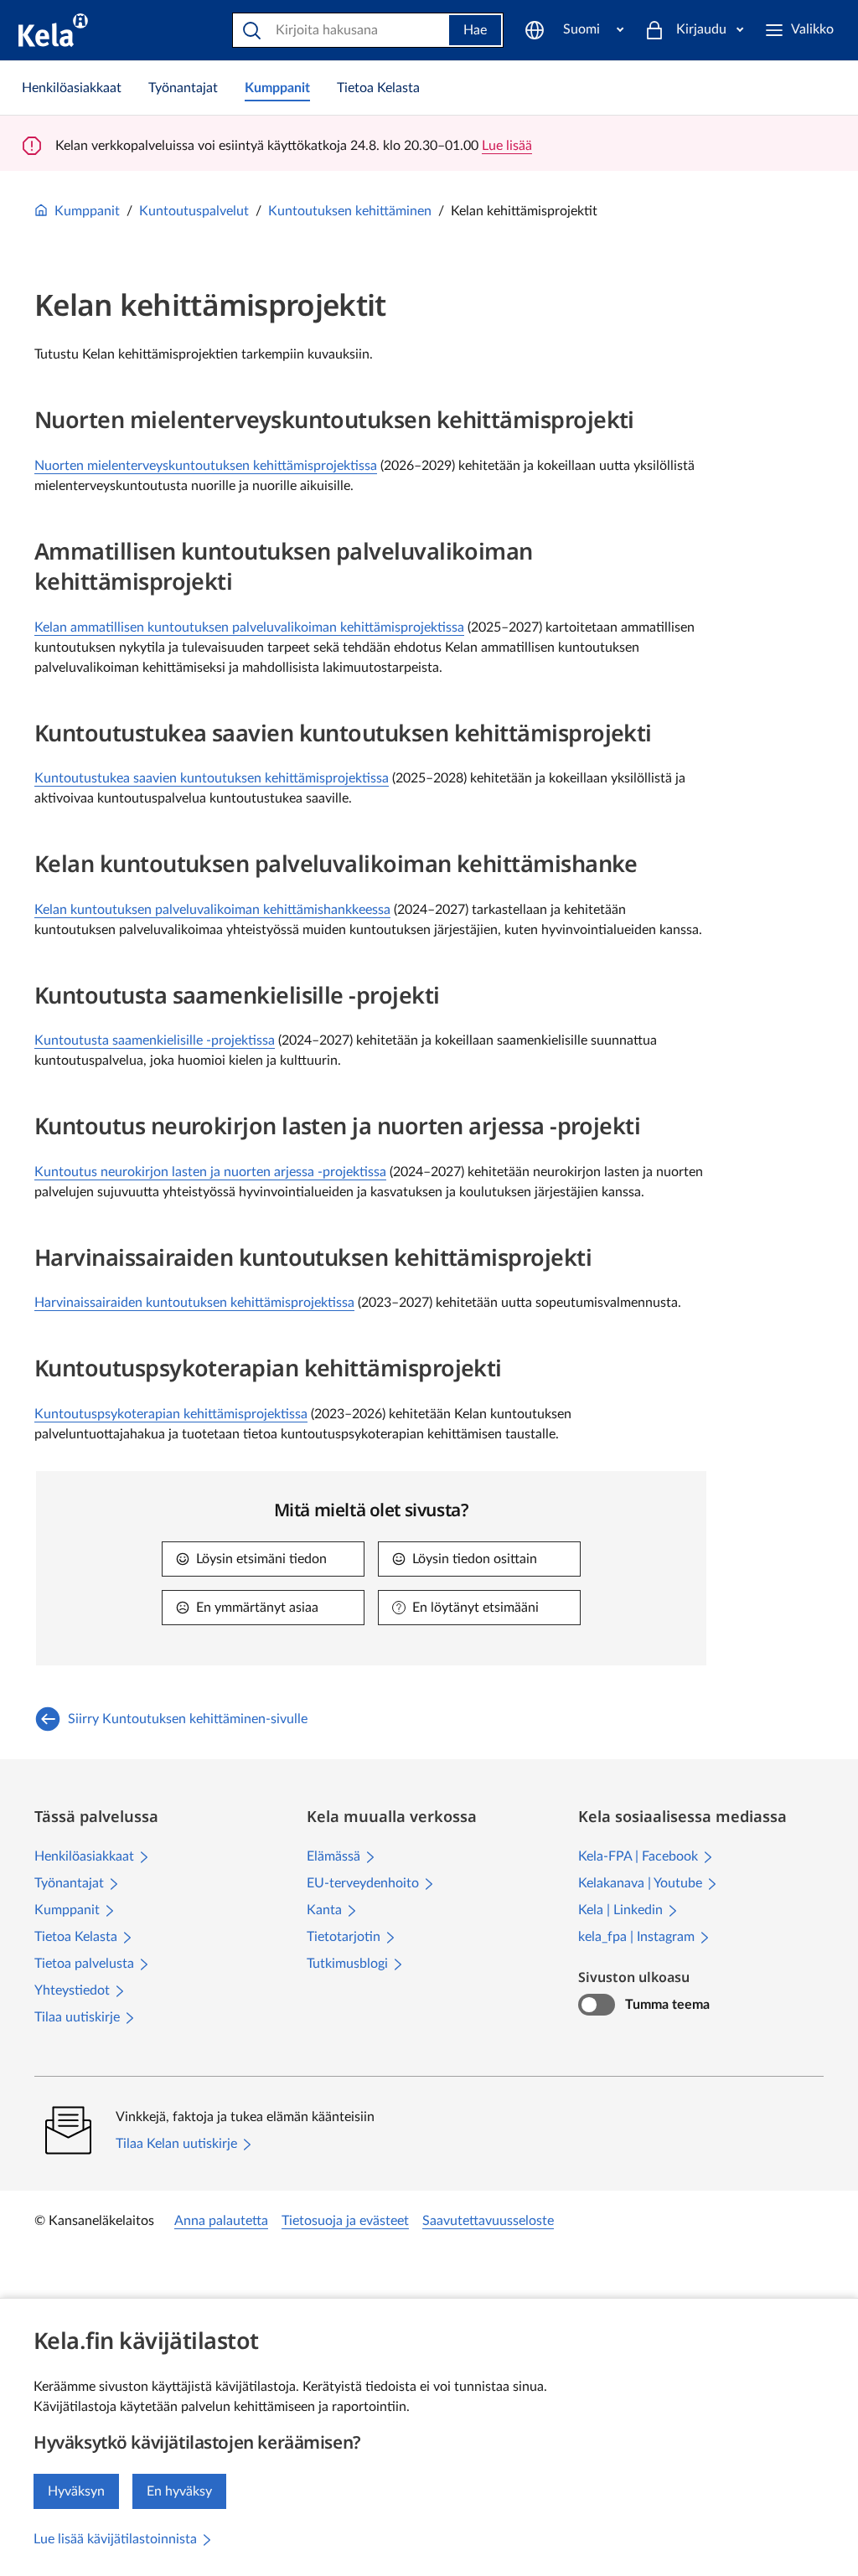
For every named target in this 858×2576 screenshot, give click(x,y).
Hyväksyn (76, 2491)
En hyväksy (179, 2491)
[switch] (596, 2005)
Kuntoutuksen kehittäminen (350, 211)
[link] (72, 88)
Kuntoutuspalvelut (194, 211)
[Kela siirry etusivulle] (53, 30)
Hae (475, 30)
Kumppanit (87, 211)
